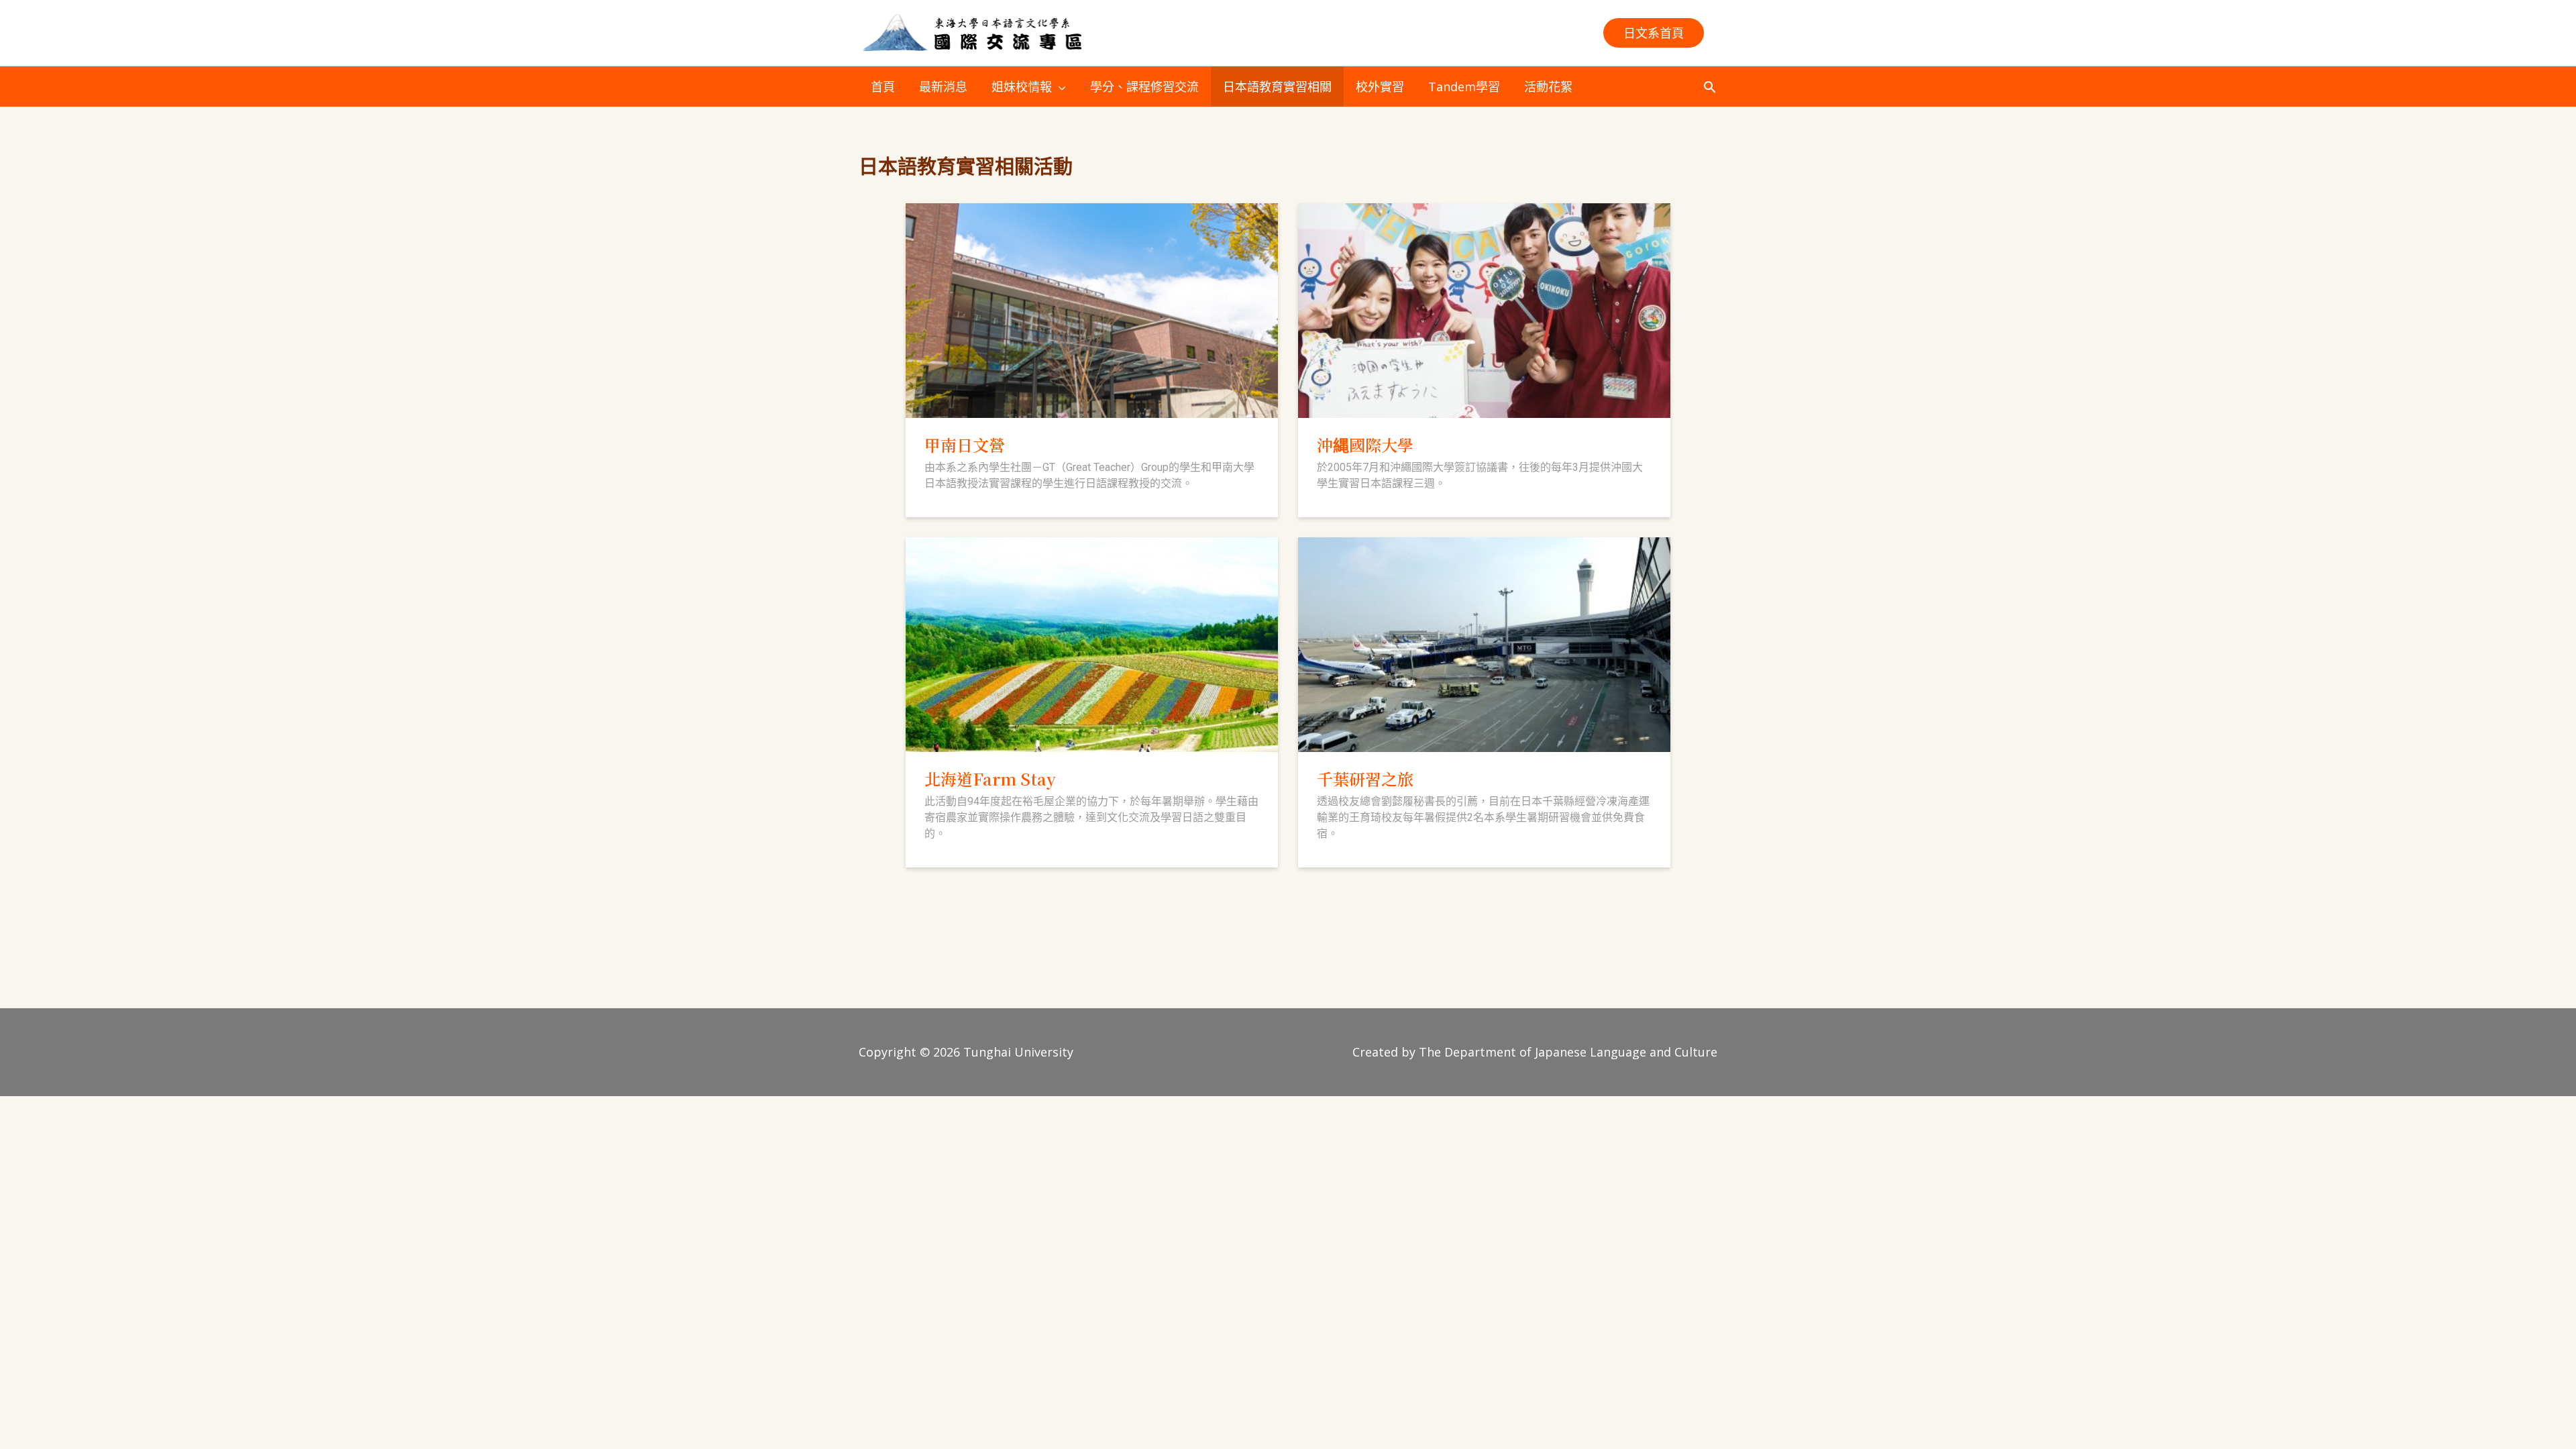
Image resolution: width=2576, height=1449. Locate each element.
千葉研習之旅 (1365, 779)
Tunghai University (1018, 1052)
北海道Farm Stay (990, 779)
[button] (1654, 33)
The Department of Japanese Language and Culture (1568, 1052)
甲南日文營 (965, 444)
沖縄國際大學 (1365, 444)
